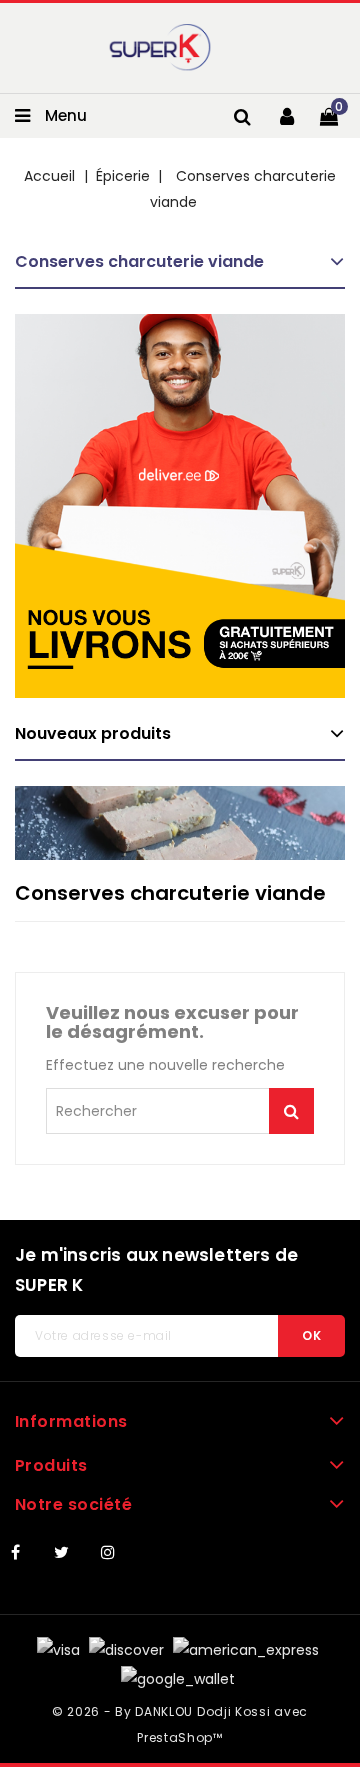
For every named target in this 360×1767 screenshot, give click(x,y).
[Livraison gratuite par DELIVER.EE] (180, 506)
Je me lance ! (291, 1111)
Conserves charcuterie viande (139, 261)
